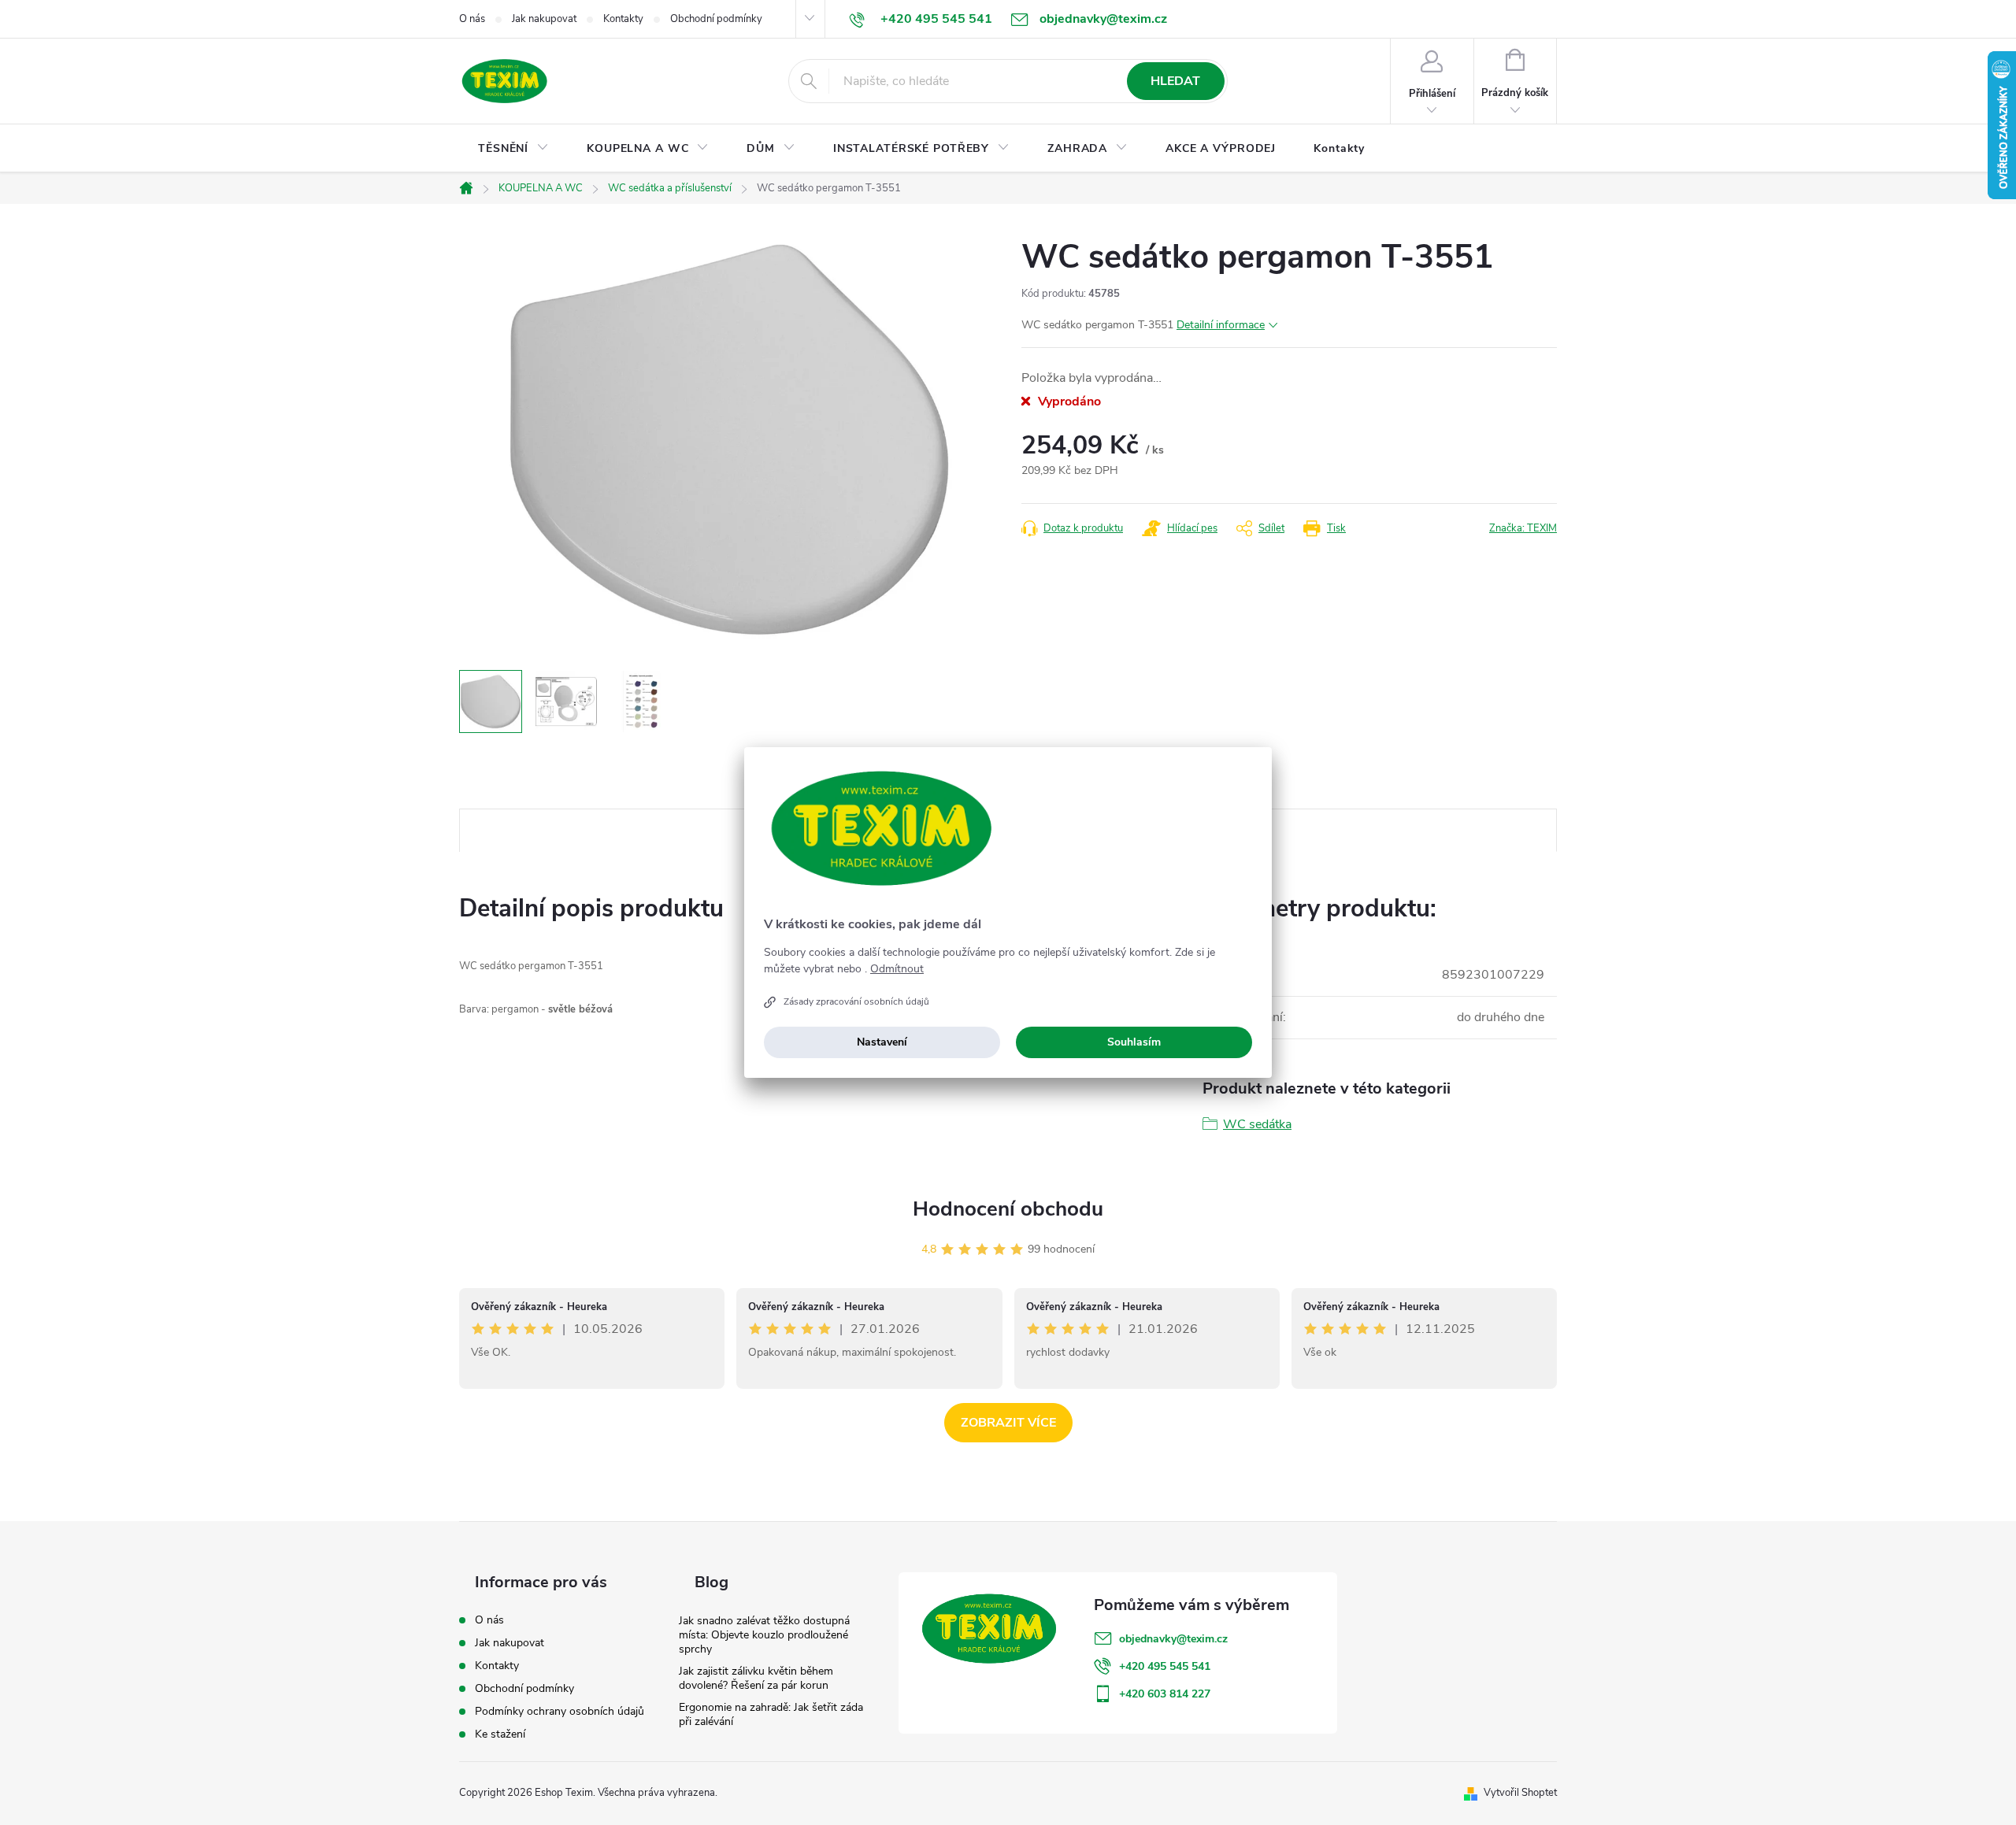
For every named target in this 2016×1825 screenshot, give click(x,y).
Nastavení (882, 1042)
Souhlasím (1134, 1042)
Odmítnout (897, 969)
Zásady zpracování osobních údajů (856, 1001)
